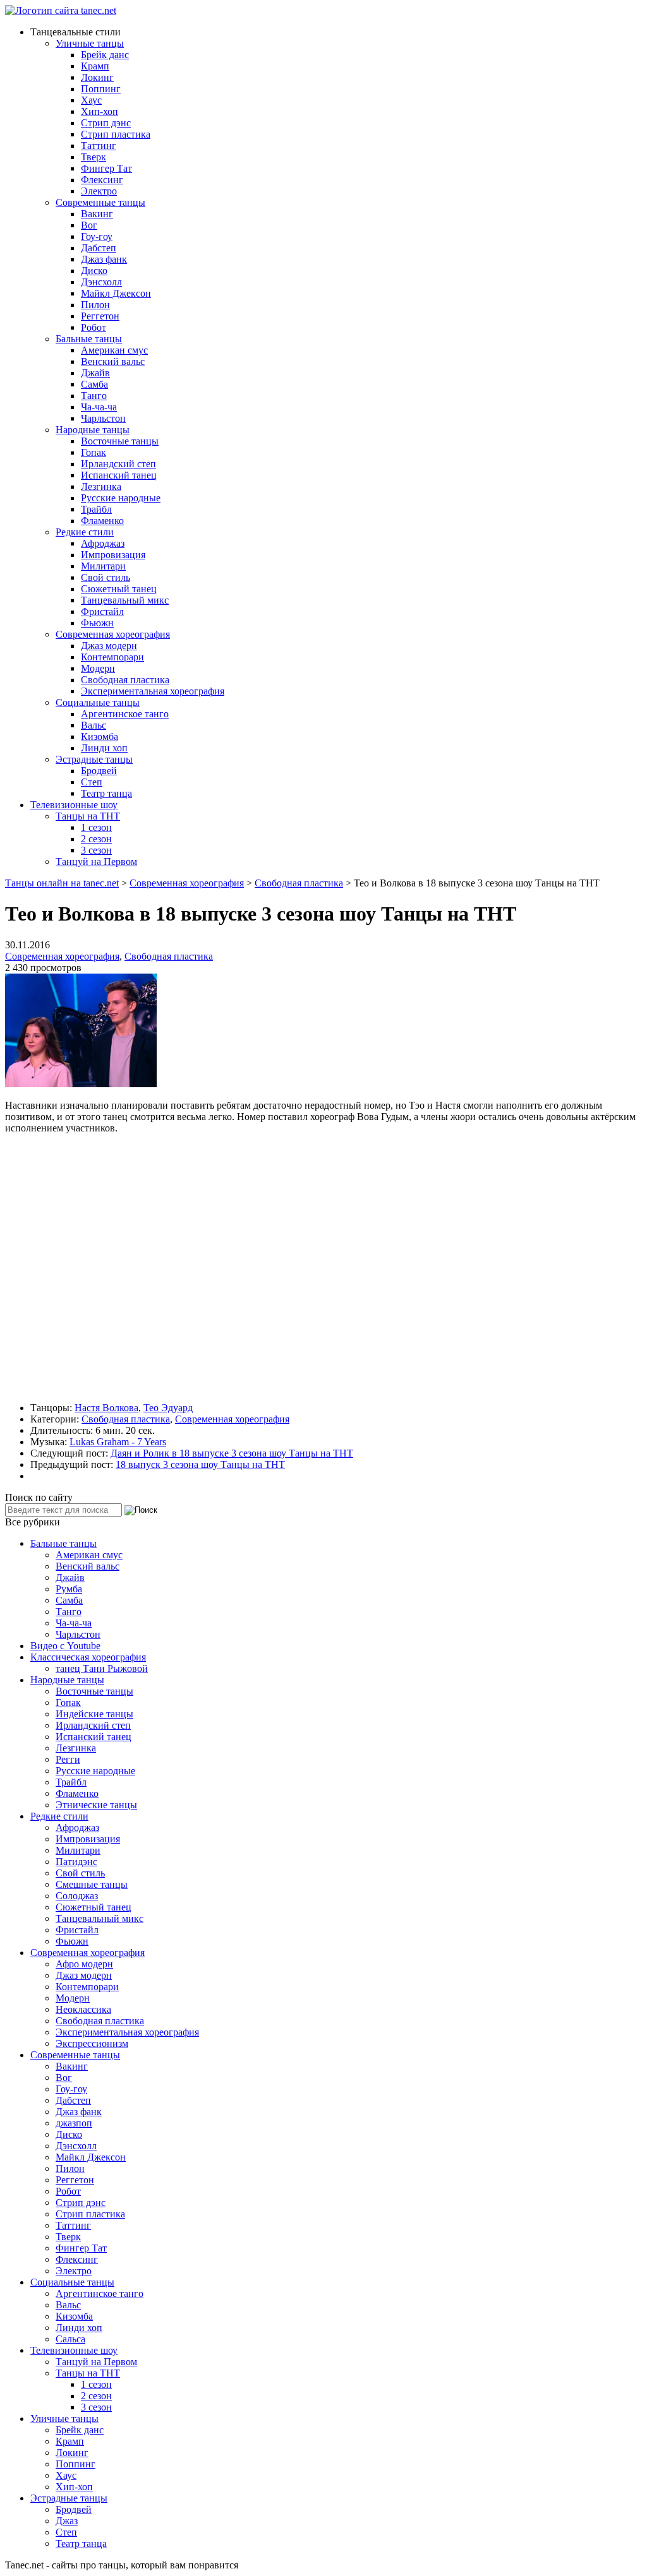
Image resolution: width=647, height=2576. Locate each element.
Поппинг (101, 89)
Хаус (91, 100)
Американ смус (114, 350)
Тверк (94, 157)
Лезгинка (101, 486)
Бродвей (99, 771)
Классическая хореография (88, 1657)
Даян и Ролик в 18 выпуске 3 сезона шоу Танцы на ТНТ (232, 1453)
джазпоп (74, 2123)
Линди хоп (104, 748)
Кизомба (100, 736)
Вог (89, 225)
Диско (94, 271)
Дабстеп (99, 248)
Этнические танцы (96, 1805)
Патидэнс (76, 1862)
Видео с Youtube (65, 1646)
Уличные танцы (90, 43)
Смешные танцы (92, 1884)
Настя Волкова (106, 1408)
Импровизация (113, 555)
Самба (94, 384)
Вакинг (97, 214)
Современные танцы (100, 202)
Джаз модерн (109, 646)
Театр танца (106, 793)
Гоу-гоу (97, 236)
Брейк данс (105, 55)
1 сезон (96, 827)
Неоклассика (83, 2009)
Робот (94, 327)
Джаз (67, 2521)
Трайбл (96, 509)
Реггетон (100, 316)
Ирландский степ (118, 464)
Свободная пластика (125, 680)
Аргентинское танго (125, 714)
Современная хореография (113, 634)
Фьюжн (97, 623)
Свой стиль (106, 577)
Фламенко (102, 521)
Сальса (70, 2339)
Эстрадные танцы (94, 759)
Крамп (95, 66)
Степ (92, 782)
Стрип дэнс (106, 123)
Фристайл (102, 611)
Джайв (95, 373)
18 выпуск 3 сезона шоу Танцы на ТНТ (200, 1464)
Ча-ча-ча (99, 407)
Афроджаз (103, 543)
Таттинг (99, 146)
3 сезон (96, 850)
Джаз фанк (104, 259)
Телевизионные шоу (74, 805)
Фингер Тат (106, 168)
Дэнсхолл (101, 282)
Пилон (95, 305)
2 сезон (96, 839)
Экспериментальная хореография (153, 691)
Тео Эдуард (168, 1408)
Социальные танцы (98, 702)
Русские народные (121, 498)
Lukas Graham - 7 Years (118, 1442)
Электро (99, 191)
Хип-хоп (100, 111)
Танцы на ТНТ (88, 816)
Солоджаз (77, 1896)
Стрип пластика (116, 134)
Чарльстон (103, 418)
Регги (68, 1759)
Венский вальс (113, 361)
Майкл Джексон (116, 293)
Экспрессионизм (92, 2043)
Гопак (94, 452)
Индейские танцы (94, 1714)
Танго (94, 396)
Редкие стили (85, 532)
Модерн (98, 668)
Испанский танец (119, 475)
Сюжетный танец (119, 589)
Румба (69, 1589)
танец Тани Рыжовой (102, 1668)
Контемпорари (112, 657)
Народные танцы (93, 430)
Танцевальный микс (125, 600)
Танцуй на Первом (96, 862)
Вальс (94, 725)
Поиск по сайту (39, 1497)
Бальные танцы (89, 339)
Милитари (103, 566)
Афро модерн (84, 1964)
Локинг (97, 77)
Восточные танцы (120, 441)
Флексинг (102, 180)
